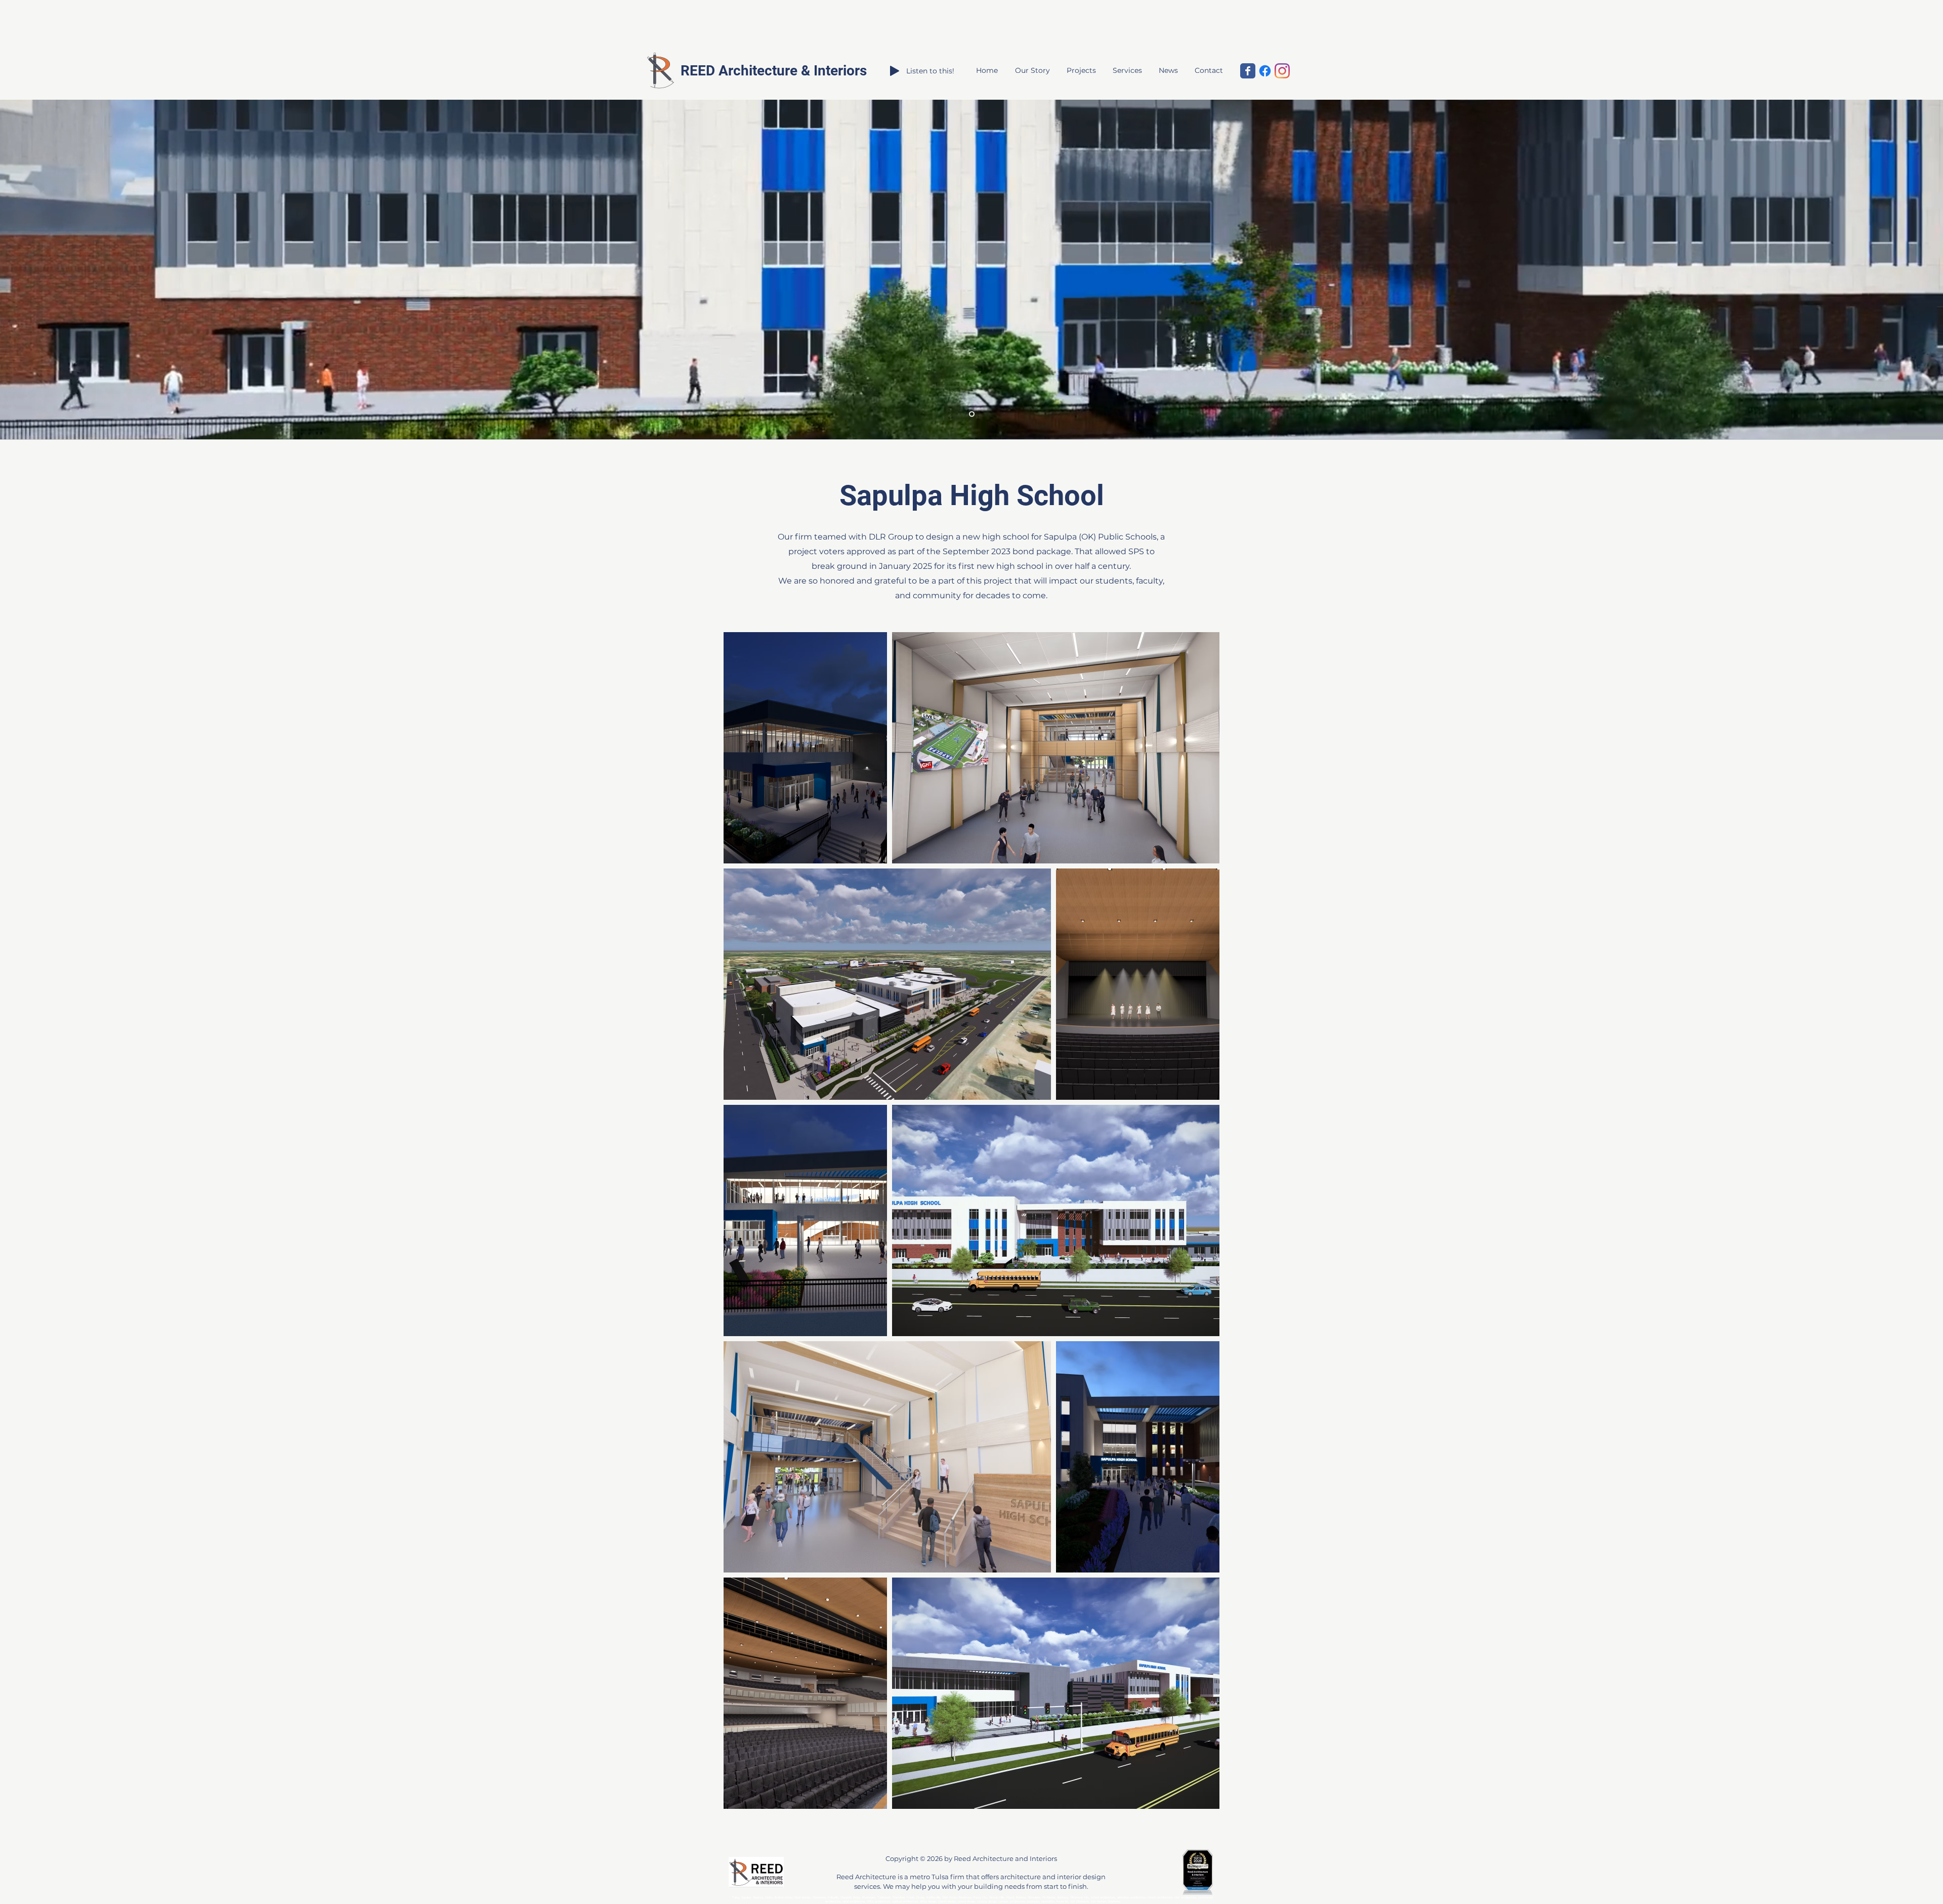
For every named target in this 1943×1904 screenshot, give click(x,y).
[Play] (895, 71)
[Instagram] (1282, 71)
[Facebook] (1265, 71)
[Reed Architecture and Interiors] (1248, 71)
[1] (972, 414)
